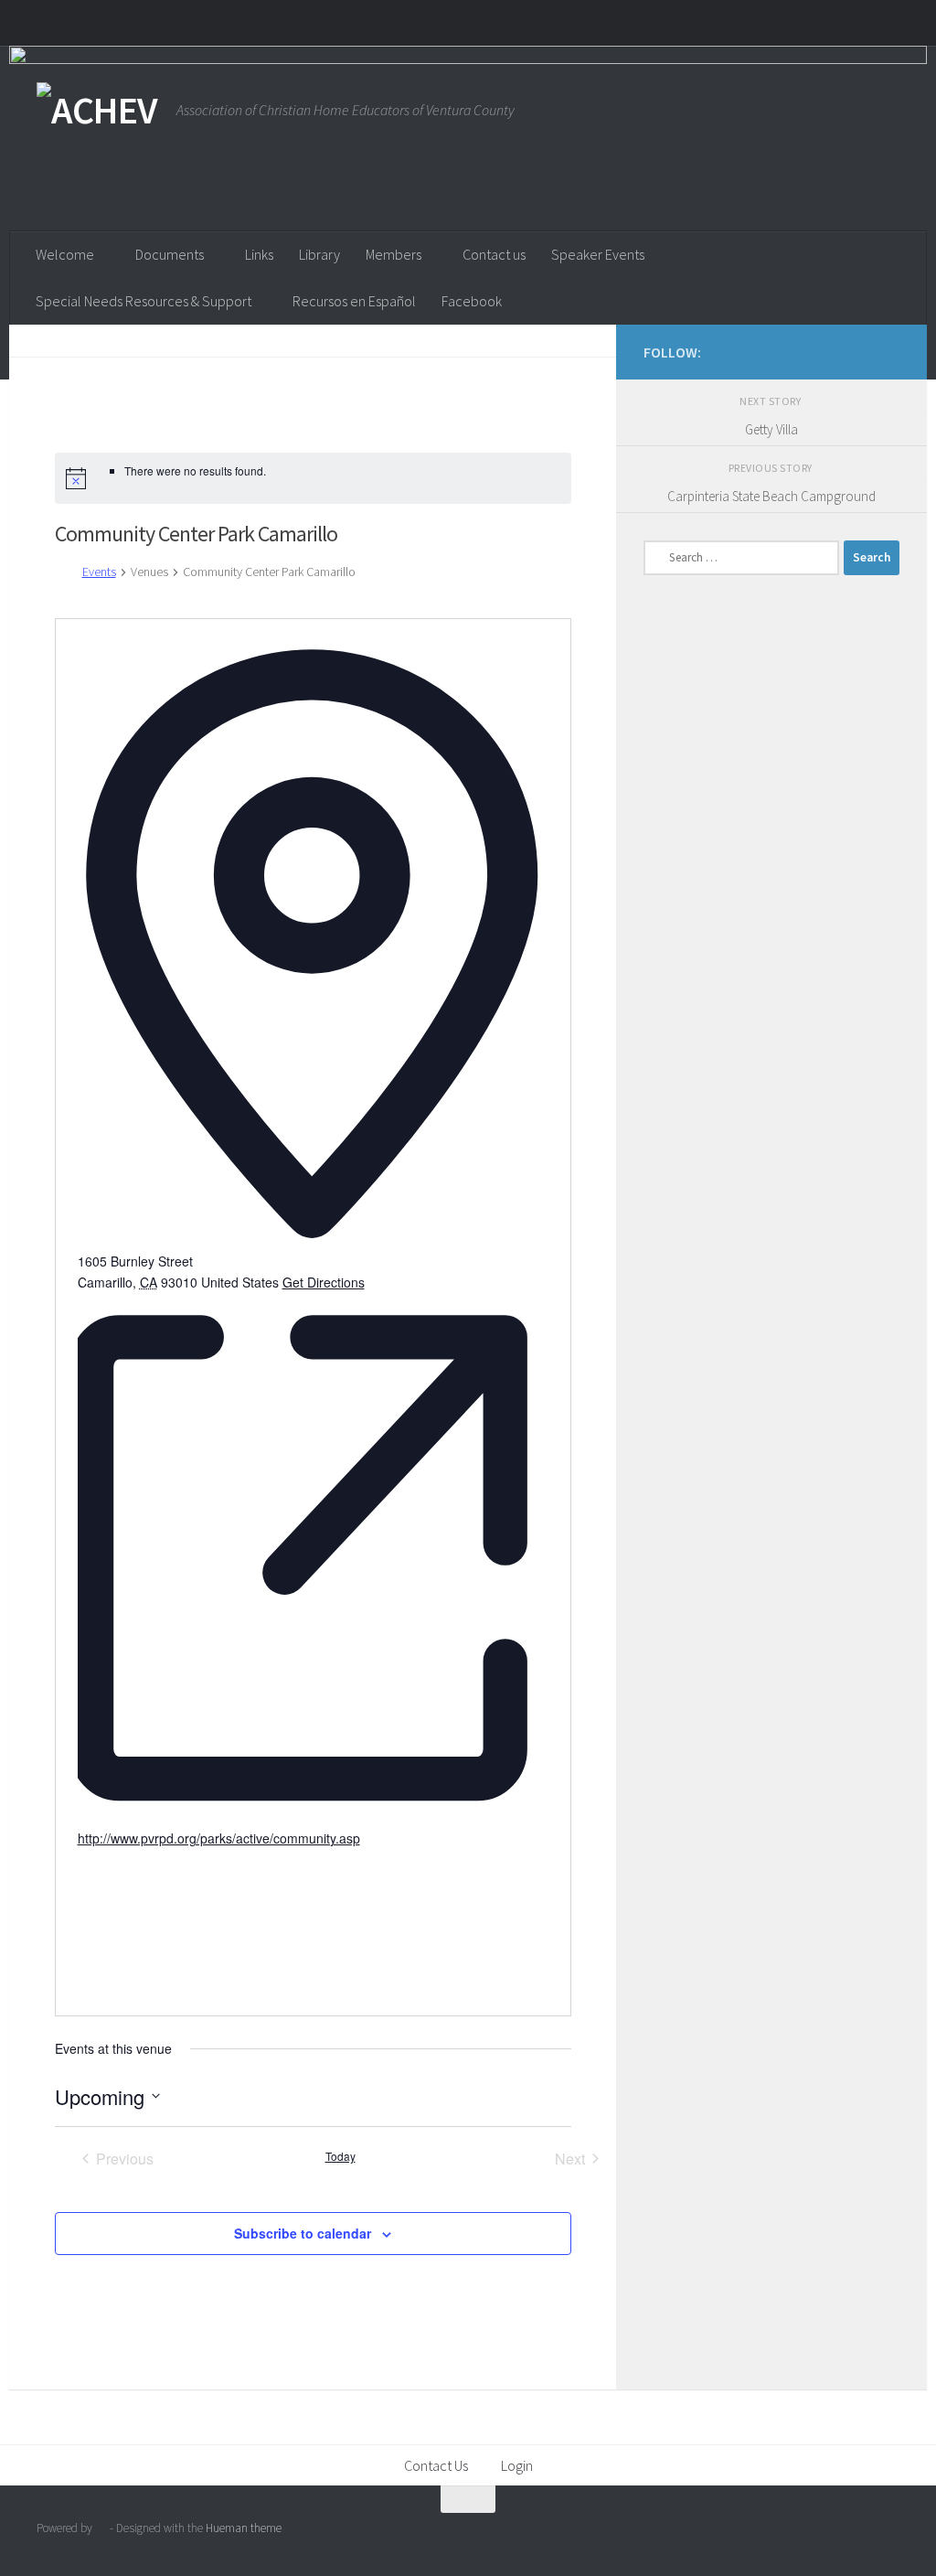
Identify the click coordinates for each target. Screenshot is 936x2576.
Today (340, 2156)
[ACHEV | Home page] (97, 110)
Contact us (494, 254)
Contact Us (436, 2465)
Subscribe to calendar (303, 2233)
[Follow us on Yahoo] (888, 351)
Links (259, 254)
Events (99, 572)
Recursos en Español (354, 301)
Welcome (65, 254)
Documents (170, 254)
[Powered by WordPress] (101, 2528)
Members (394, 254)
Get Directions (324, 1282)
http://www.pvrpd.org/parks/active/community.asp (219, 1838)
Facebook (472, 301)
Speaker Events (598, 254)
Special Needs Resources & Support (144, 301)
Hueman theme (244, 2528)
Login (517, 2465)
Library (319, 254)
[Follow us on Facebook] (859, 351)
